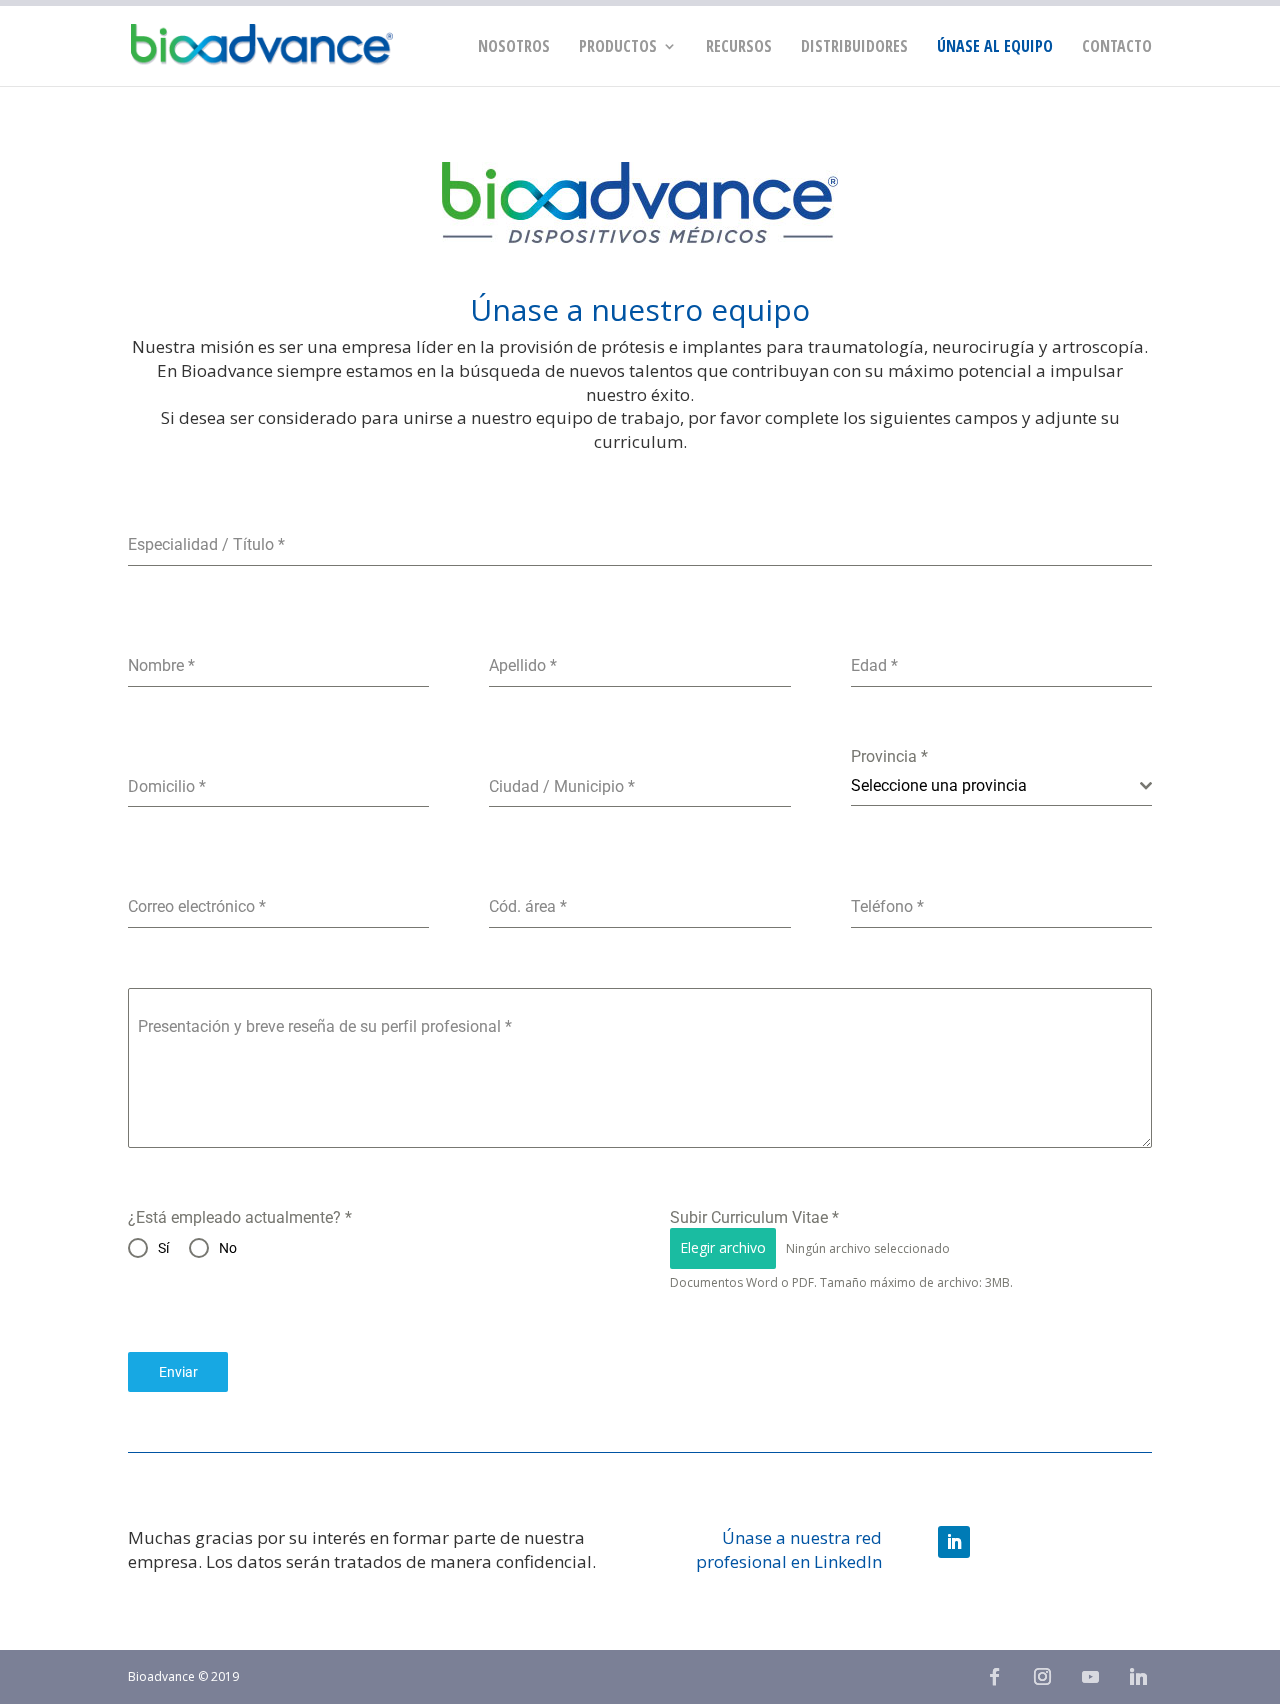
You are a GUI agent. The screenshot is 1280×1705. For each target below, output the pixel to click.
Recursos (739, 48)
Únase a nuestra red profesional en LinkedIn (789, 1549)
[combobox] (1001, 786)
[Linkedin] (1138, 1676)
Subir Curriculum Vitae (754, 1217)
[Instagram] (1042, 1676)
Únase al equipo (995, 48)
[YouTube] (1090, 1676)
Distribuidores (854, 48)
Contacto (1117, 48)
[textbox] (995, 786)
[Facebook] (994, 1676)
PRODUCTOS (618, 48)
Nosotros (514, 48)
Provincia (889, 756)
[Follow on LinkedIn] (954, 1542)
